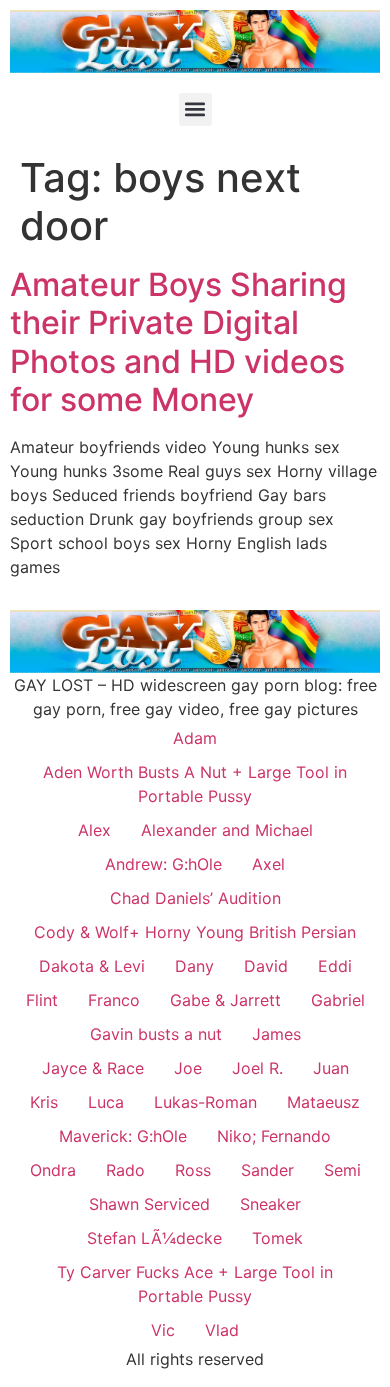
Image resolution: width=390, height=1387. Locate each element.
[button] (195, 109)
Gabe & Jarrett (225, 1000)
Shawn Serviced (149, 1204)
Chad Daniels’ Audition (195, 898)
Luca (106, 1102)
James (276, 1034)
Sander (267, 1170)
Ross (193, 1170)
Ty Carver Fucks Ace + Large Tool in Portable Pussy (195, 1284)
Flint (42, 1000)
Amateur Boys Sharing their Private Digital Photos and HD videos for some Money (178, 342)
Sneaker (270, 1204)
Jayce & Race (93, 1068)
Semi (342, 1170)
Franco (114, 1000)
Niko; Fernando (274, 1136)
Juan (331, 1068)
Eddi (335, 966)
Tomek (277, 1238)
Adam (195, 738)
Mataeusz (323, 1102)
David (266, 966)
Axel (268, 864)
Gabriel (338, 1000)
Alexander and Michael (227, 830)
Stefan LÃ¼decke (154, 1238)
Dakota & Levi (92, 966)
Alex (94, 830)
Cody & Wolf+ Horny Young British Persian (195, 932)
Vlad (222, 1330)
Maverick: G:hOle (123, 1136)
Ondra (53, 1170)
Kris (44, 1102)
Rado (125, 1170)
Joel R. (257, 1068)
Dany (194, 966)
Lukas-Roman (205, 1102)
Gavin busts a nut (156, 1034)
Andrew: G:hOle (163, 864)
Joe (188, 1068)
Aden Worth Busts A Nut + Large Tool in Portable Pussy (195, 784)
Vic (163, 1330)
